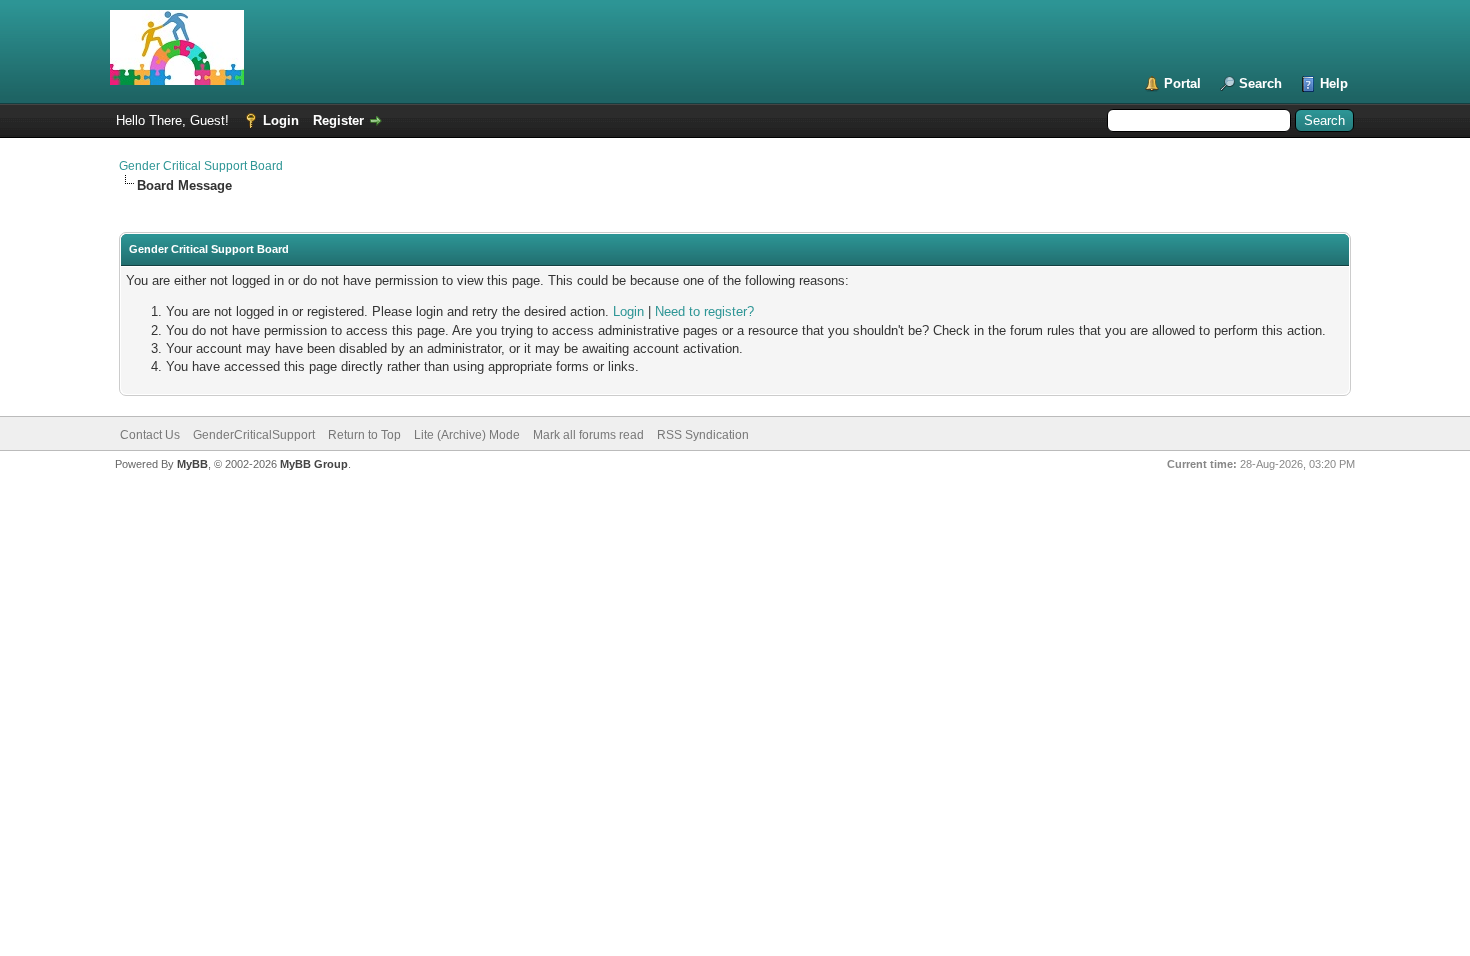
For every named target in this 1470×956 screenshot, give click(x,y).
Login (281, 120)
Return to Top (364, 435)
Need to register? (704, 311)
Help (1334, 83)
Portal (1182, 83)
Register (338, 120)
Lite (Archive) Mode (467, 435)
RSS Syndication (703, 435)
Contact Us (150, 435)
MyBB (192, 464)
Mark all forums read (588, 435)
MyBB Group (314, 464)
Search (1260, 83)
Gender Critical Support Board (201, 166)
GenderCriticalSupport (254, 435)
